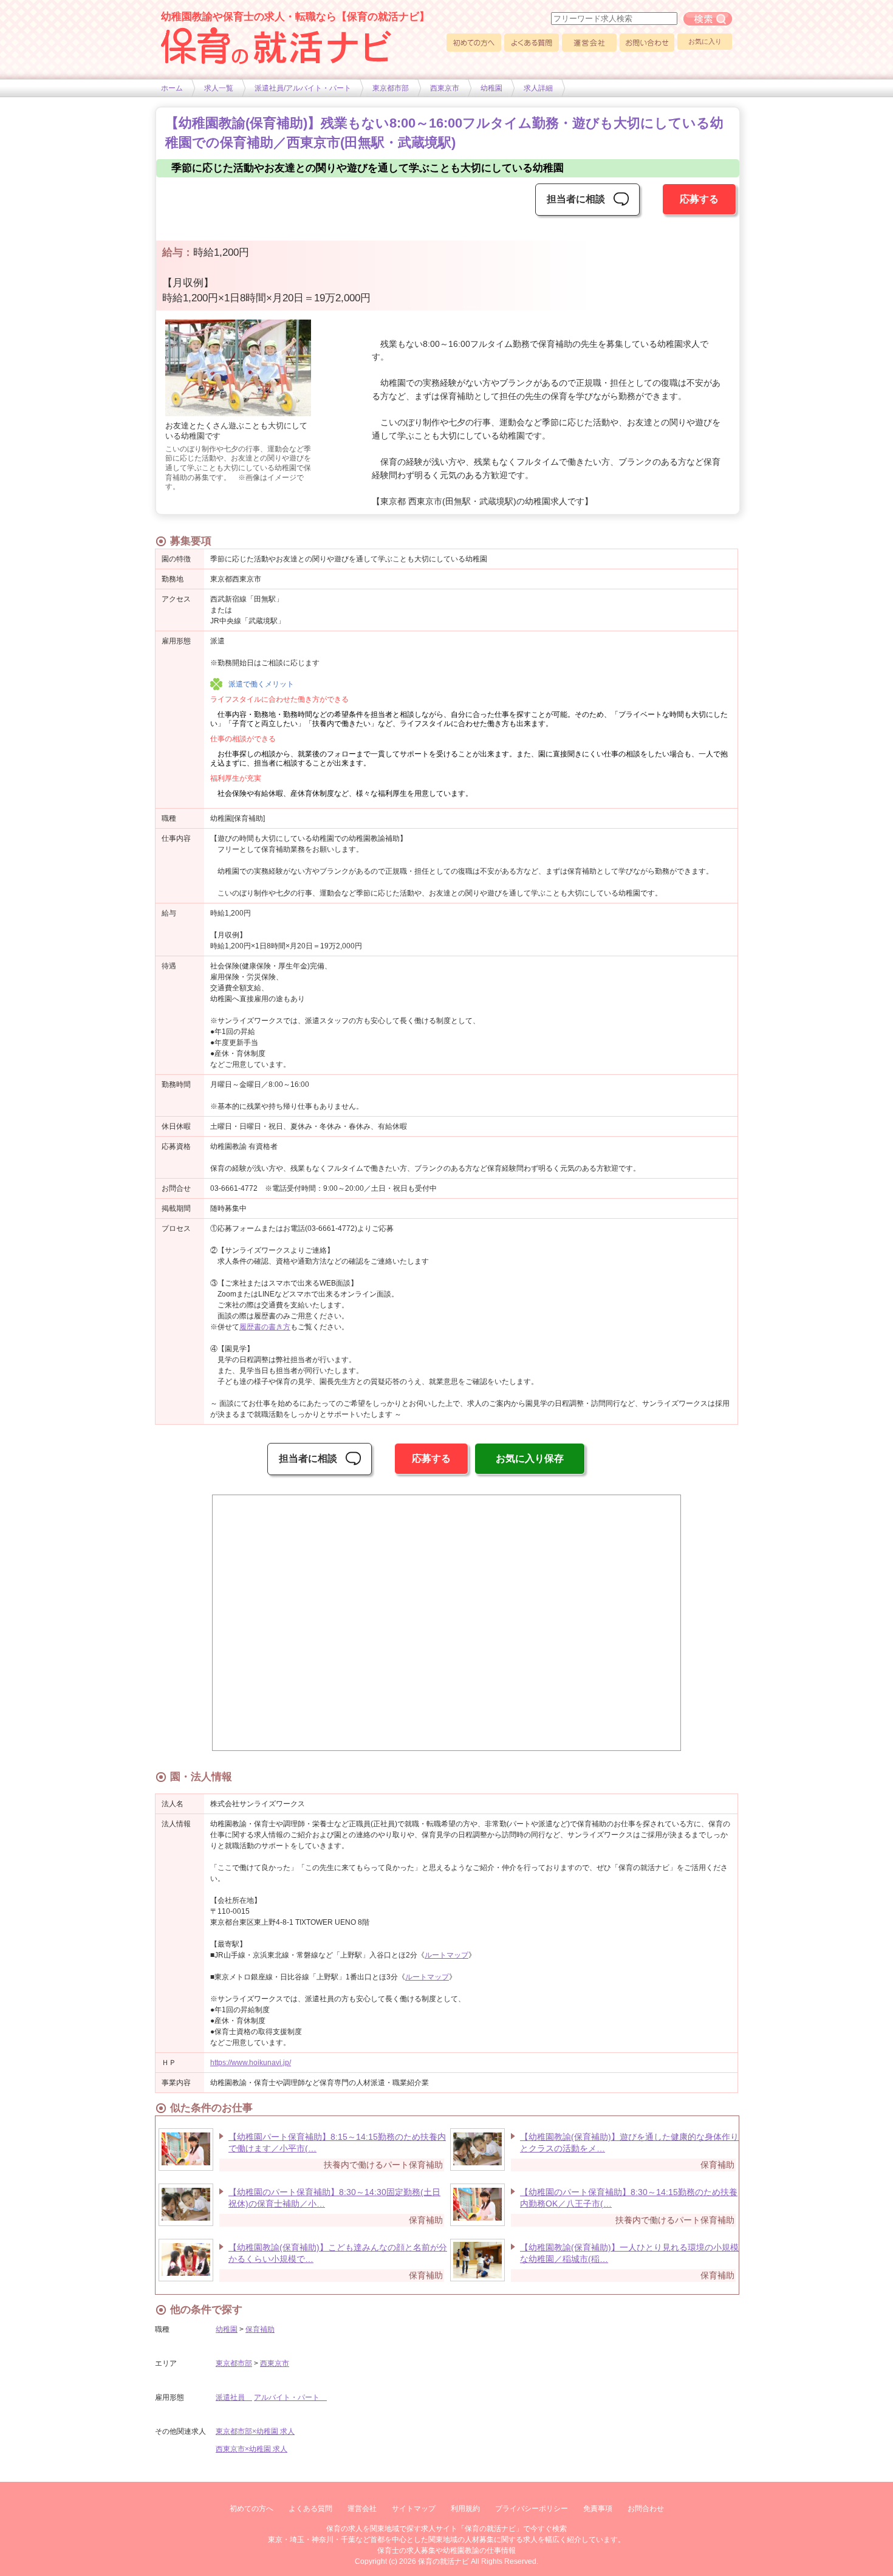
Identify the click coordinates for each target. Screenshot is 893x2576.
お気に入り (705, 41)
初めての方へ (474, 43)
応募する (699, 199)
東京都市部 (391, 88)
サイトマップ (414, 2509)
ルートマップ (446, 1955)
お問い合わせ (647, 43)
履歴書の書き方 (265, 1327)
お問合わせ (646, 2509)
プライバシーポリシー (532, 2509)
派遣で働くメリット (261, 684)
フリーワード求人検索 (708, 19)
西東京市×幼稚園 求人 (251, 2449)
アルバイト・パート (290, 2397)
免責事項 (598, 2509)
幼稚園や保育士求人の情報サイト (276, 46)
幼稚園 (491, 88)
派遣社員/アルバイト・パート (303, 88)
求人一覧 (219, 88)
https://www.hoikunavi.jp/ (251, 2063)
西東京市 (445, 88)
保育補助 (260, 2329)
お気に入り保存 (530, 1458)
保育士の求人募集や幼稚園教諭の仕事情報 (446, 2550)
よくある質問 (532, 43)
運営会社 (589, 43)
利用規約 (465, 2509)
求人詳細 (538, 88)
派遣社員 (234, 2397)
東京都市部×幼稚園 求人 (255, 2431)
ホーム (172, 88)
